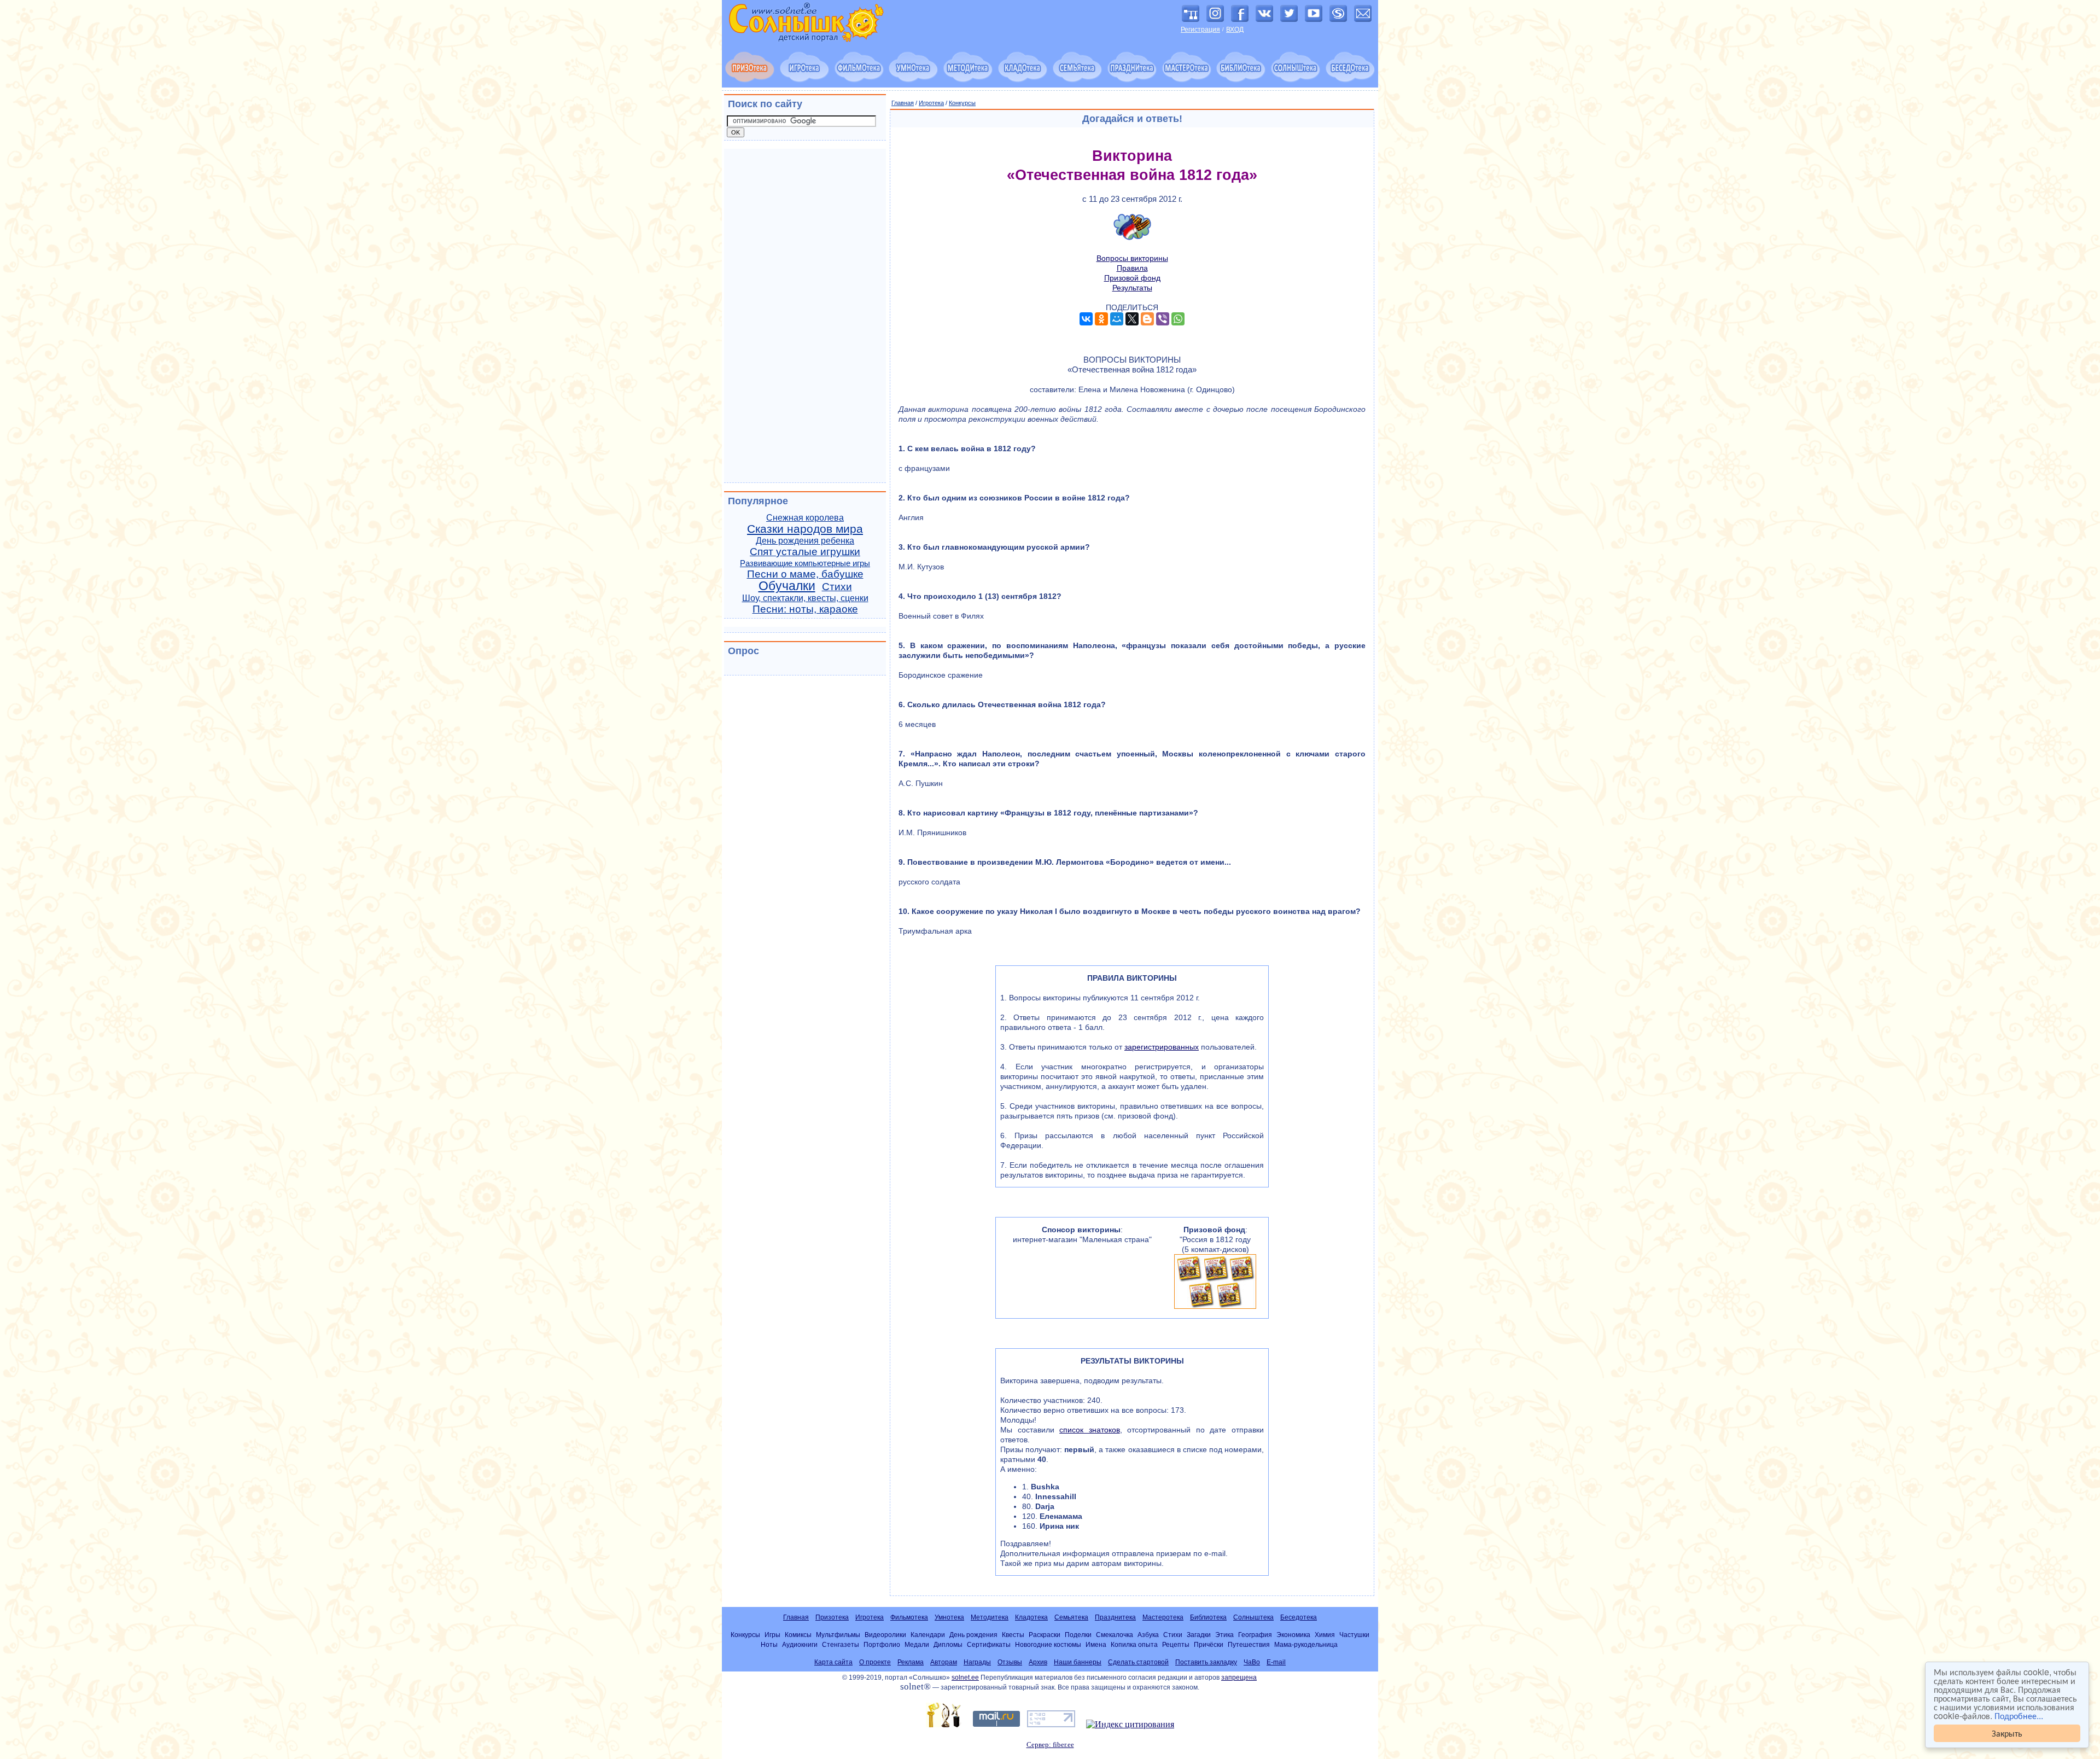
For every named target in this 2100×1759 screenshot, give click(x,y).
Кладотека (1031, 1617)
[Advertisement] (805, 316)
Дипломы (948, 1644)
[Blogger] (1147, 319)
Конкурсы (962, 103)
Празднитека (1115, 1617)
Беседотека (1299, 1617)
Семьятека (1071, 1617)
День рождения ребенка (805, 541)
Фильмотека (909, 1617)
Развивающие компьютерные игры (805, 563)
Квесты (1013, 1635)
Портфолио (882, 1644)
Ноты (769, 1644)
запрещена (1239, 1678)
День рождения (973, 1635)
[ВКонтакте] (1086, 319)
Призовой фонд (1132, 278)
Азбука (1148, 1635)
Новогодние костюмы (1048, 1644)
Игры (772, 1635)
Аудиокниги (800, 1644)
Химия (1325, 1635)
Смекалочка (1115, 1635)
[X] (1132, 319)
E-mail (1276, 1662)
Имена (1096, 1644)
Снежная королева (805, 518)
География (1255, 1635)
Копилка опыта (1134, 1644)
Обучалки (787, 586)
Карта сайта (833, 1662)
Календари (928, 1635)
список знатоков (1090, 1430)
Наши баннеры (1078, 1662)
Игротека (931, 103)
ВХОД (1235, 30)
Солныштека (1253, 1617)
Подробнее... (2019, 1716)
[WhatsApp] (1178, 319)
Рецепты (1176, 1644)
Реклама (911, 1662)
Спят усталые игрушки (805, 552)
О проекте (875, 1662)
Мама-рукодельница (1306, 1644)
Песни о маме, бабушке (805, 574)
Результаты (1132, 288)
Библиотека (1208, 1617)
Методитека (990, 1617)
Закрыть (2007, 1733)
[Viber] (1163, 319)
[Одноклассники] (1101, 319)
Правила (1132, 268)
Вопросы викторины (1132, 258)
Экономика (1293, 1635)
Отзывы (1010, 1662)
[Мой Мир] (1117, 319)
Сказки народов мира (805, 529)
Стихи (837, 587)
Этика (1224, 1635)
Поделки (1078, 1635)
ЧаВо (1252, 1662)
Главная (903, 103)
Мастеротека (1163, 1617)
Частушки (1354, 1635)
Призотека (832, 1617)
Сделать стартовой (1138, 1662)
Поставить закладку (1206, 1662)
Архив (1038, 1662)
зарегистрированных (1162, 1047)
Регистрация (1200, 30)
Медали (917, 1644)
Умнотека (949, 1617)
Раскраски (1045, 1635)
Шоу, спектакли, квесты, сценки (805, 598)
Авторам (944, 1662)
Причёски (1209, 1644)
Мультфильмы (838, 1635)
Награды (977, 1662)
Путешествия (1249, 1644)
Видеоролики (885, 1635)
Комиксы (798, 1635)
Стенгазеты (841, 1644)
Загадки (1199, 1635)
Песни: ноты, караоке (805, 609)
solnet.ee (965, 1678)
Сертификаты (989, 1644)
